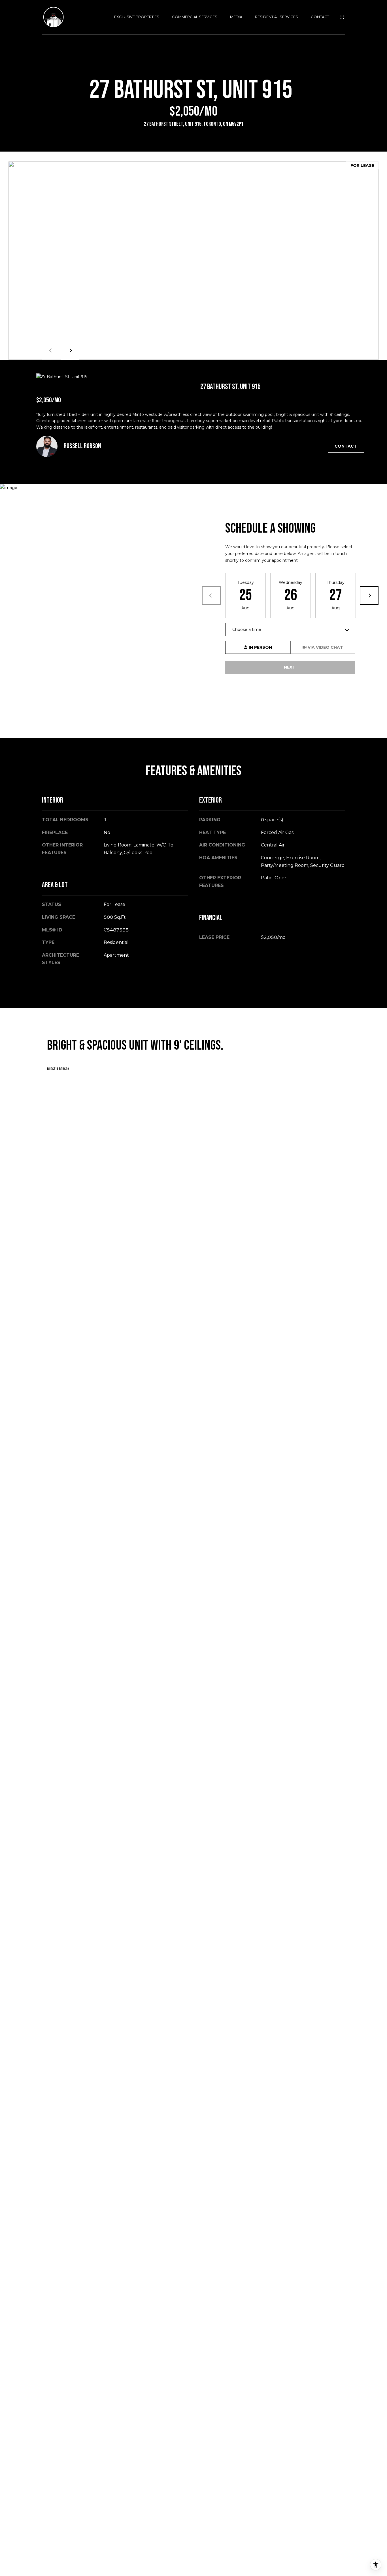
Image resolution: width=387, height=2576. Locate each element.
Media (236, 17)
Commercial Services (195, 17)
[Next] (369, 595)
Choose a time (247, 629)
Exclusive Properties (137, 17)
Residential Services (277, 17)
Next (70, 350)
